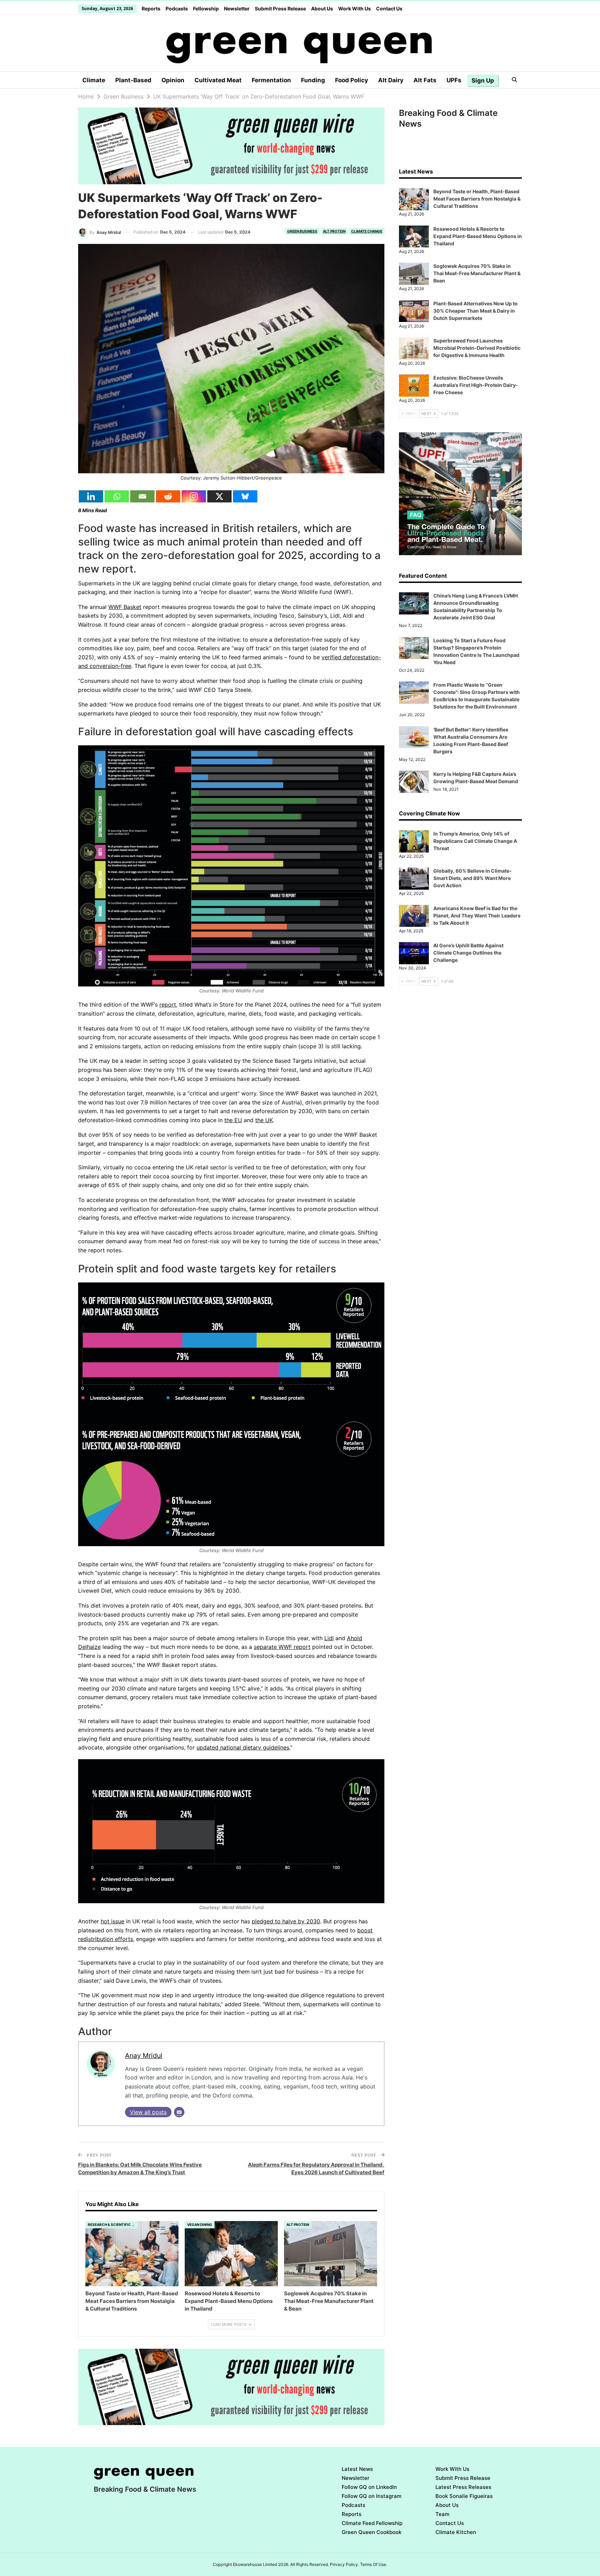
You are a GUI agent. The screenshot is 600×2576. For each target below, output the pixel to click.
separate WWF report (282, 1647)
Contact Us (389, 9)
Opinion (173, 80)
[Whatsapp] (117, 496)
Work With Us (355, 9)
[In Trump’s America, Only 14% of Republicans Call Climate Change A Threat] (414, 841)
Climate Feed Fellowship (372, 2523)
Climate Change (367, 231)
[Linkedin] (91, 496)
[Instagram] (194, 496)
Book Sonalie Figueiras (464, 2496)
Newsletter (237, 9)
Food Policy (352, 80)
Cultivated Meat (218, 80)
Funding (313, 80)
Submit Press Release (280, 9)
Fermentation (271, 80)
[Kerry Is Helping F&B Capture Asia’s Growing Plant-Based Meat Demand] (414, 782)
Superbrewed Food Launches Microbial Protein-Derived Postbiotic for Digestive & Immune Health (477, 348)
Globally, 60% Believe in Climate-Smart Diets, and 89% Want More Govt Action (473, 878)
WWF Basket (125, 607)
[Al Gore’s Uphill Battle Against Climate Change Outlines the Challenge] (414, 953)
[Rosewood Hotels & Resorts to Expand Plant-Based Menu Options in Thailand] (231, 2254)
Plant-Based (133, 80)
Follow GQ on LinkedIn (369, 2487)
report (168, 1005)
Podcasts (177, 9)
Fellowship (206, 9)
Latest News (357, 2469)
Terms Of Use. (374, 2564)
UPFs (454, 80)
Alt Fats (425, 80)
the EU (233, 1120)
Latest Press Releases (463, 2487)
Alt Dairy (391, 80)
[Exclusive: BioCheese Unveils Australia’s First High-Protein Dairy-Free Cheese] (414, 385)
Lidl (329, 1638)
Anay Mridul (144, 2056)
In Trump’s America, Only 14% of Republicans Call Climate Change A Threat (475, 841)
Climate (94, 80)
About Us (322, 9)
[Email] (142, 496)
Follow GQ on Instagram (372, 2496)
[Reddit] (168, 496)
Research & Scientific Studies (113, 2225)
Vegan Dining (200, 2225)
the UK (264, 1120)
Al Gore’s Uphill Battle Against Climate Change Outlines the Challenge (468, 953)
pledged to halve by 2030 (286, 1921)
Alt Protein (334, 231)
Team (442, 2514)
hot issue (112, 1921)
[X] (219, 496)
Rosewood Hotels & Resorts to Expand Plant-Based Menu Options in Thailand (478, 236)
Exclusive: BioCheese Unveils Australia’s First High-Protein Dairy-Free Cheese (476, 385)
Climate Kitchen (456, 2532)
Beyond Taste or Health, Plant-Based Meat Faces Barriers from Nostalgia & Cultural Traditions (477, 199)
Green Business (302, 231)
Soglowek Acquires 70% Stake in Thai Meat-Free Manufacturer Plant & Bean (477, 273)
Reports (151, 9)
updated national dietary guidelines (243, 1747)
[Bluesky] (245, 496)
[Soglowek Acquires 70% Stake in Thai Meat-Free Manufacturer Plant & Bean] (331, 2254)
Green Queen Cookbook (372, 2532)
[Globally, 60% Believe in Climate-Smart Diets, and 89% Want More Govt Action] (414, 879)
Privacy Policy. (344, 2564)
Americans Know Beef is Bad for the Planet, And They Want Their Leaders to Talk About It (477, 916)
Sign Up (483, 80)
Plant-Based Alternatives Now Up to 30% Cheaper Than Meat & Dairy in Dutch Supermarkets (476, 311)
